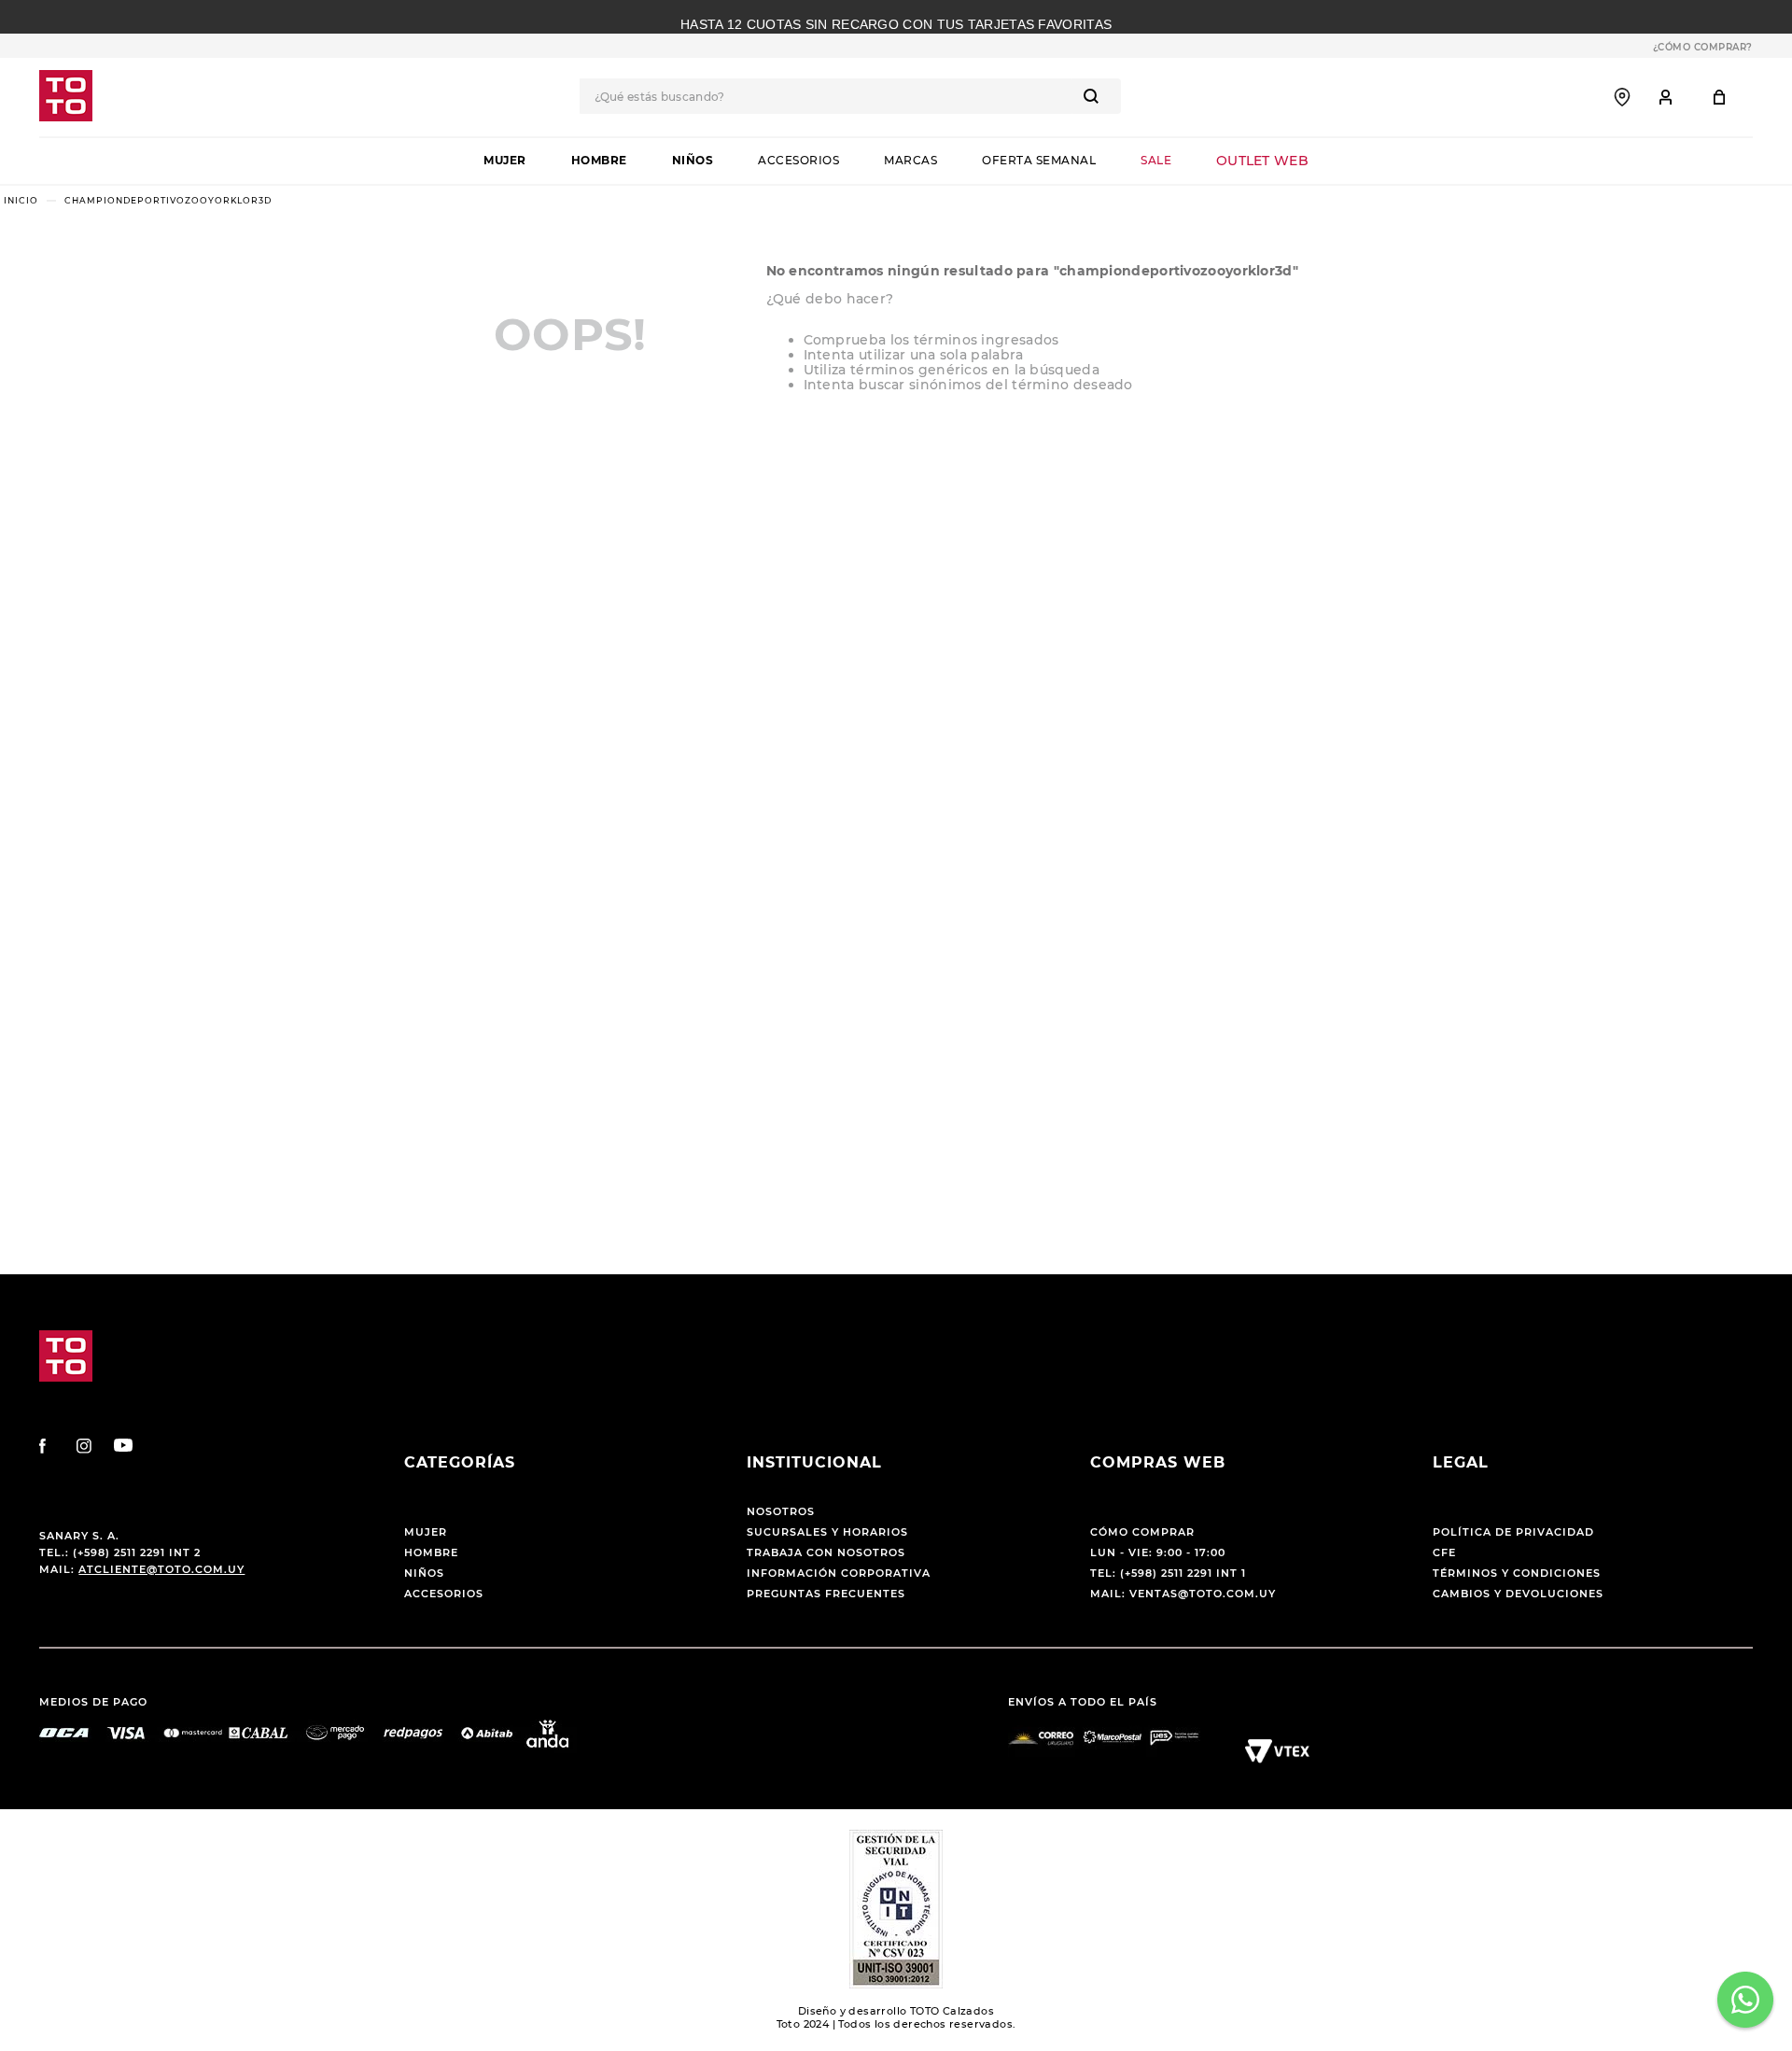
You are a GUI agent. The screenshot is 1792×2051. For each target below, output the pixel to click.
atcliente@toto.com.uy (161, 1569)
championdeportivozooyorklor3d (168, 200)
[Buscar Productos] (1095, 96)
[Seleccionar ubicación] (1622, 97)
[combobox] (850, 96)
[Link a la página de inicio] (21, 200)
